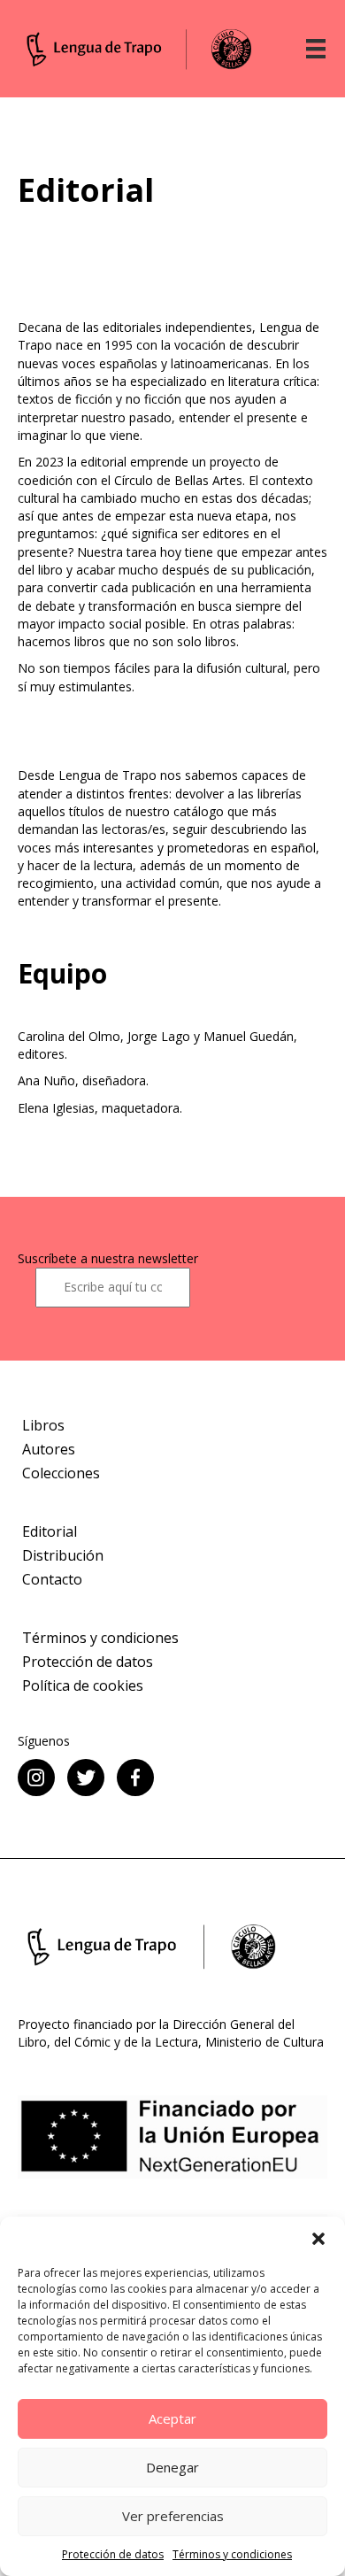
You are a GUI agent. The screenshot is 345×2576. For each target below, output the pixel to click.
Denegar (172, 2467)
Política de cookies (83, 1685)
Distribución (63, 1555)
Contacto (52, 1579)
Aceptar (172, 2418)
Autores (49, 1449)
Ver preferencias (173, 2516)
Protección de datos (113, 2554)
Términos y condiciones (232, 2554)
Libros (43, 1425)
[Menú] (316, 49)
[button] (318, 2239)
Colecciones (61, 1473)
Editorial (50, 1531)
